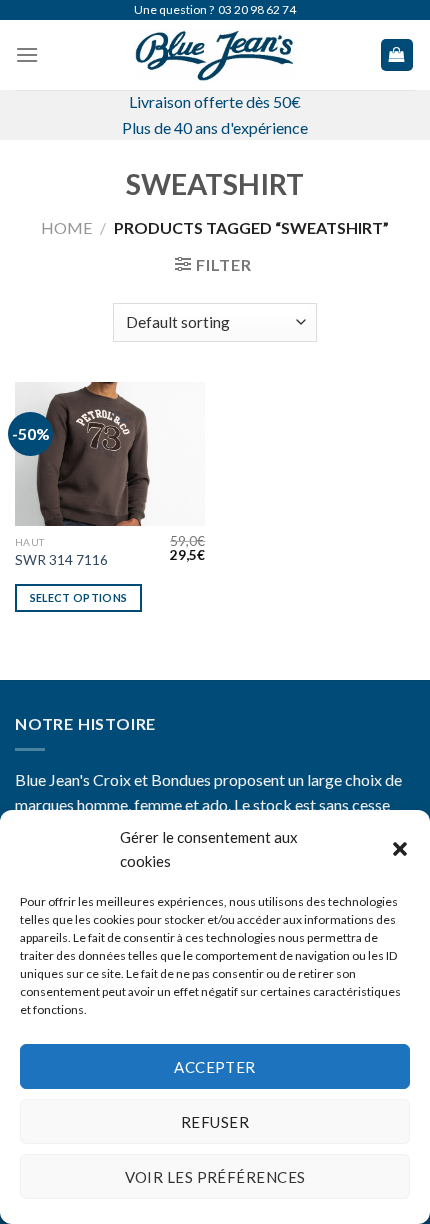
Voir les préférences (215, 1177)
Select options (79, 597)
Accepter (215, 1067)
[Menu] (27, 54)
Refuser (215, 1122)
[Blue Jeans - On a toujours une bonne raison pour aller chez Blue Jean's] (215, 55)
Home (66, 227)
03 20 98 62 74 (257, 9)
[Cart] (397, 55)
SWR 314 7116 (61, 560)
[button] (400, 849)
